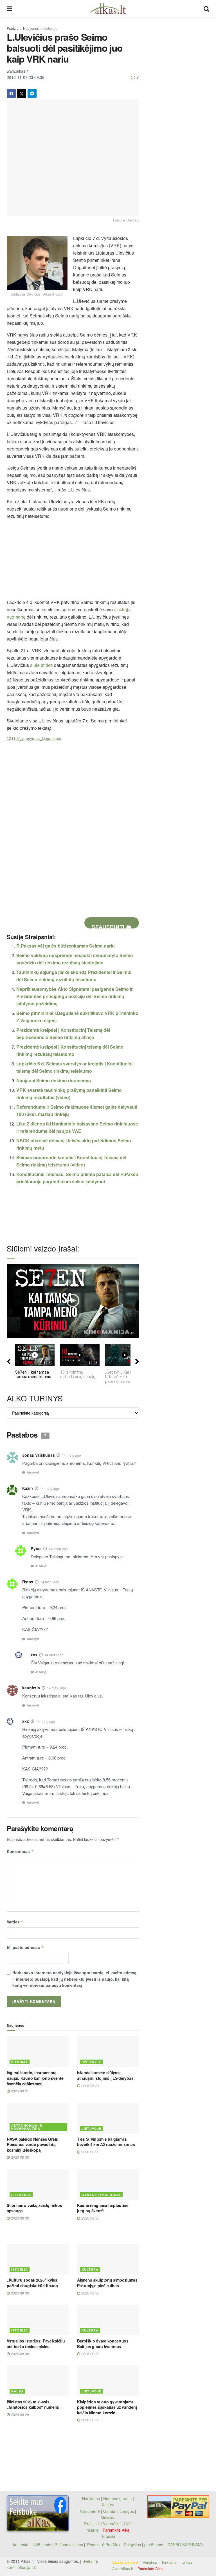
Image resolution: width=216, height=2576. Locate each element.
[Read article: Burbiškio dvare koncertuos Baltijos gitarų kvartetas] (108, 2320)
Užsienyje (91, 2062)
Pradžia (13, 28)
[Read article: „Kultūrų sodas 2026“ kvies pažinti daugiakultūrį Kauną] (38, 2259)
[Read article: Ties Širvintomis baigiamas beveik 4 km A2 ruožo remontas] (108, 2118)
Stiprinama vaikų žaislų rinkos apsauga (34, 2208)
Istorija (20, 2062)
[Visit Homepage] (108, 8)
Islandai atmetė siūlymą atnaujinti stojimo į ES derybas (105, 2075)
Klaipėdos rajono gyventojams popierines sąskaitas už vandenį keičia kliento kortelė (107, 2407)
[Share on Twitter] (22, 93)
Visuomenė (90, 2511)
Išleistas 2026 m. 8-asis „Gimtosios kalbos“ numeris (33, 2405)
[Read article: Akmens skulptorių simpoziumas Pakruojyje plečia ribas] (108, 2259)
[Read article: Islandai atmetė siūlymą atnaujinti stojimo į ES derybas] (108, 2052)
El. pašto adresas (25, 1947)
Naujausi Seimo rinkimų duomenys (54, 1080)
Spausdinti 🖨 (112, 926)
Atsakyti (33, 1472)
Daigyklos (132, 2545)
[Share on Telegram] (32, 93)
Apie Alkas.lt (123, 2569)
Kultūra (90, 2269)
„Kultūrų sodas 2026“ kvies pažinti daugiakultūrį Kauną (32, 2283)
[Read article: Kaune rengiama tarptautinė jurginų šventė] (108, 2184)
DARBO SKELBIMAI (185, 2545)
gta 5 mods (155, 2545)
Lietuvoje (50, 28)
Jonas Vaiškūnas (39, 1455)
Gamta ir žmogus (119, 2511)
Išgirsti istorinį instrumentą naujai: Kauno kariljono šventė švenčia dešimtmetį (35, 2078)
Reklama (169, 2562)
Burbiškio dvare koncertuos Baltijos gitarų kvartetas (103, 2344)
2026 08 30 (19, 2157)
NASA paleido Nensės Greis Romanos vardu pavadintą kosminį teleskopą (32, 2144)
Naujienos (31, 28)
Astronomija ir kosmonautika (27, 2127)
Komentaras (20, 1851)
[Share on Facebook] (11, 93)
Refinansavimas (69, 2545)
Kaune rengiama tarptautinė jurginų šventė (103, 2208)
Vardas (15, 1922)
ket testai (22, 2545)
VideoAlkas (113, 2524)
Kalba (17, 2391)
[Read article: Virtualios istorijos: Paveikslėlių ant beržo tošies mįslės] (38, 2320)
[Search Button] (206, 8)
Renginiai (150, 2562)
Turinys (187, 2562)
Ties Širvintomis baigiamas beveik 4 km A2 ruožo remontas (106, 2142)
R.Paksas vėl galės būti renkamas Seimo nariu (66, 946)
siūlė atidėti (42, 665)
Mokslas (108, 2517)
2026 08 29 (19, 2414)
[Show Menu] (9, 8)
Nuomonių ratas (117, 2499)
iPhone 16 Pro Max (103, 2545)
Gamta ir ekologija (101, 2195)
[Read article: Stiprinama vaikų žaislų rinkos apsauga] (38, 2184)
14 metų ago (71, 1455)
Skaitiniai (92, 2524)
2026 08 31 (19, 2091)
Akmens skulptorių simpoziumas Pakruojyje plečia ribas (107, 2283)
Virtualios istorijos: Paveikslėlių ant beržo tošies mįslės (36, 2344)
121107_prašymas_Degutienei (34, 738)
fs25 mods (42, 2545)
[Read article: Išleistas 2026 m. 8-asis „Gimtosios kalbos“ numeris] (38, 2381)
